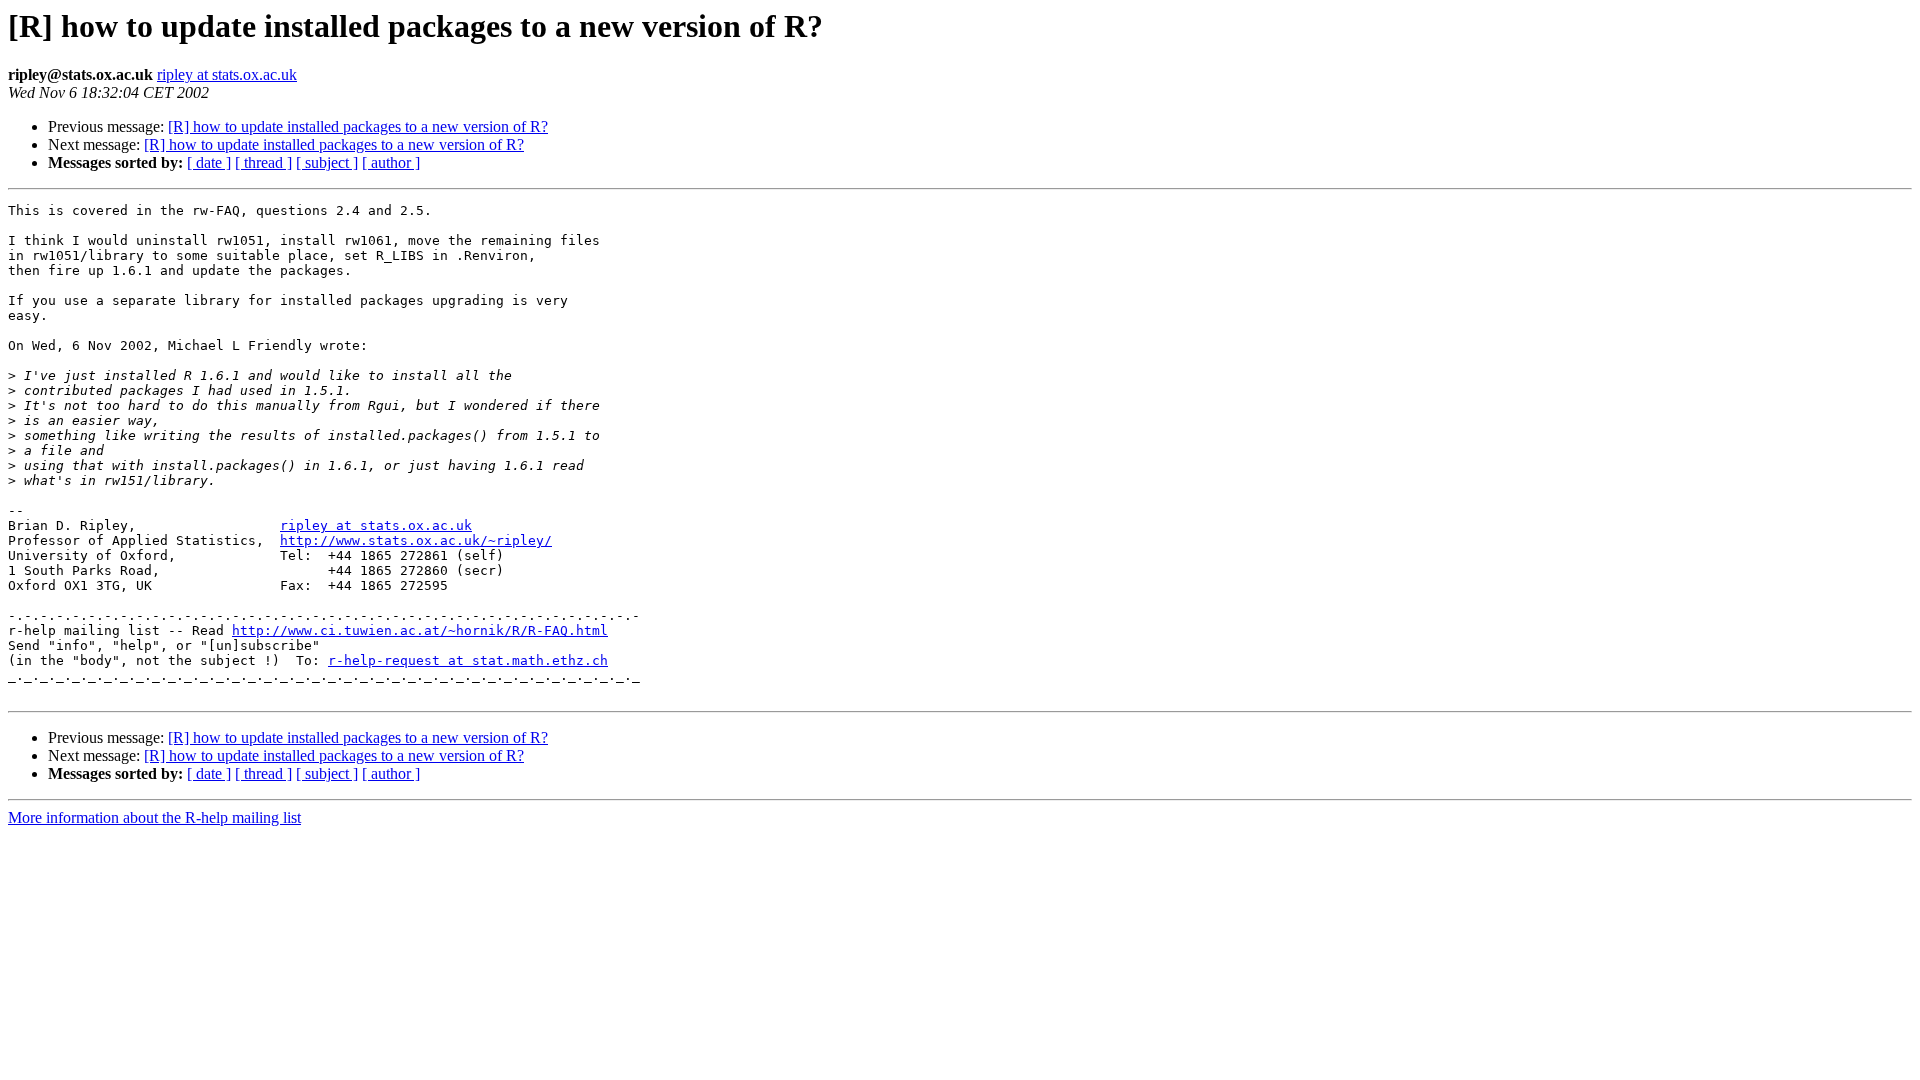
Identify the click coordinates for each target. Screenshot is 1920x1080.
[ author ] (391, 162)
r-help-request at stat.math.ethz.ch (468, 660)
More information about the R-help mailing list (154, 817)
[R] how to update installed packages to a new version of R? (358, 126)
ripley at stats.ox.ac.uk (227, 74)
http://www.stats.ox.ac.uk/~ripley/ (416, 540)
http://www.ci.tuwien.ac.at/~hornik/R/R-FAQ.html (420, 630)
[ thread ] (263, 162)
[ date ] (209, 162)
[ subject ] (327, 162)
